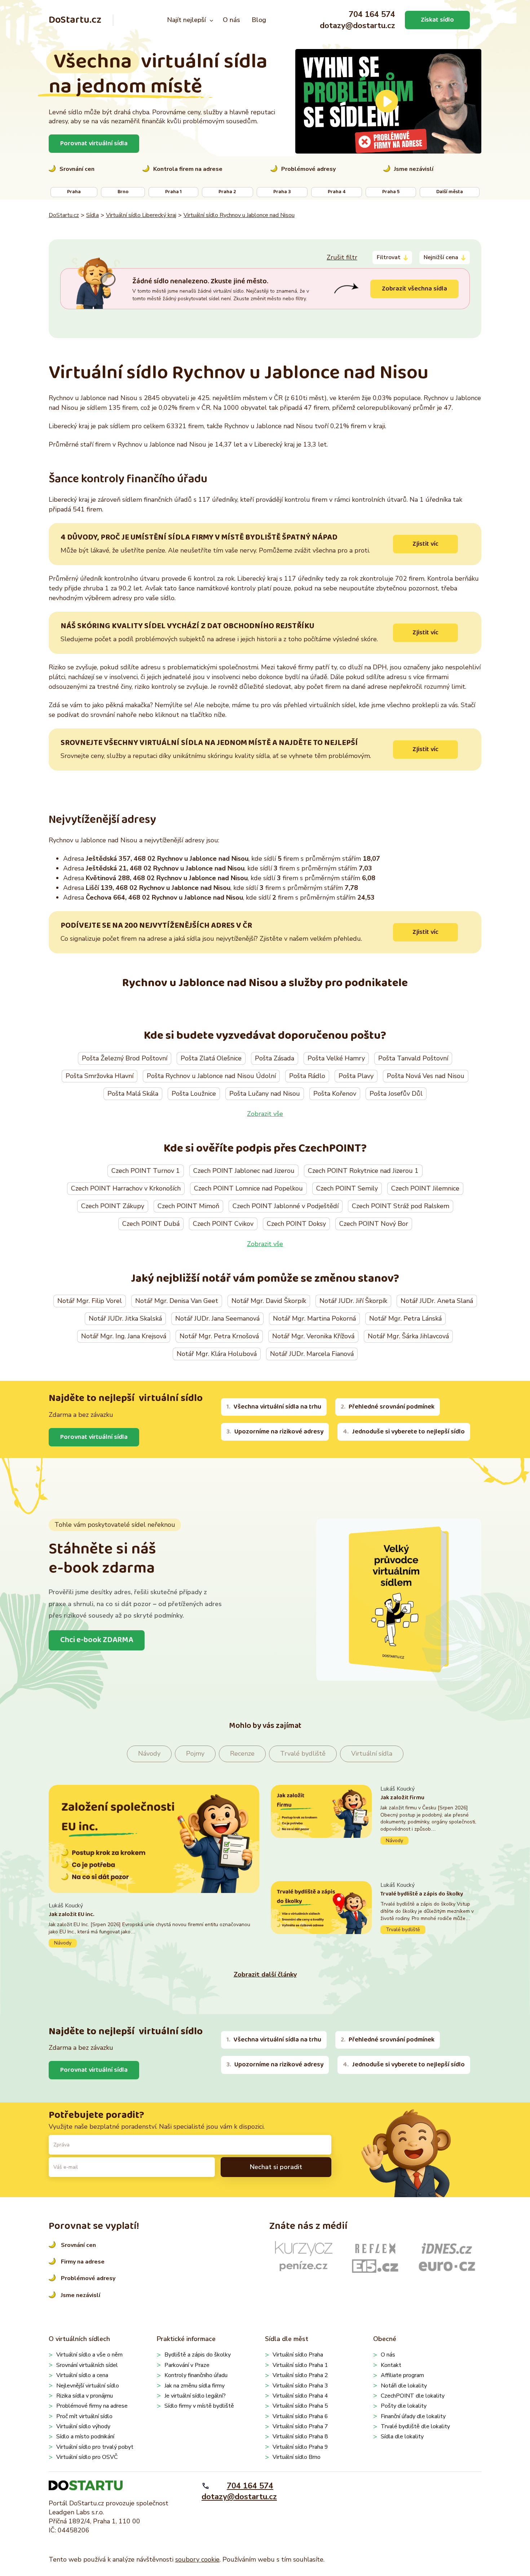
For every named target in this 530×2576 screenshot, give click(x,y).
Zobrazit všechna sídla (414, 289)
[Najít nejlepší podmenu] (211, 20)
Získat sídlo (437, 20)
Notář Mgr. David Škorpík (269, 1301)
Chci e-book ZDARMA (97, 1640)
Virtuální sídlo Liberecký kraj (141, 215)
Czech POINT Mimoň (188, 1206)
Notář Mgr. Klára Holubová (217, 1354)
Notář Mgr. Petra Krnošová (219, 1336)
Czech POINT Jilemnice (425, 1188)
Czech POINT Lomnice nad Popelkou (248, 1188)
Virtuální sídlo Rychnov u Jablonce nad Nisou (239, 215)
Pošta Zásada (275, 1058)
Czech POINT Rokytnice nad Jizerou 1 (363, 1171)
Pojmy (195, 1753)
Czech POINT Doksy (296, 1224)
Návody (149, 1753)
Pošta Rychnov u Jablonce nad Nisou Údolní (211, 1076)
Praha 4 (337, 192)
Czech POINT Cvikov (223, 1224)
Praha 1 (173, 192)
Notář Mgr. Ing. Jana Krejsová (124, 1336)
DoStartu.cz (75, 20)
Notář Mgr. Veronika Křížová (313, 1336)
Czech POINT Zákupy (113, 1206)
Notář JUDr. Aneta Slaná (437, 1301)
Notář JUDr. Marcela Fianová (312, 1354)
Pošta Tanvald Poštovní (413, 1058)
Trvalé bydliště (303, 1753)
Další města (450, 192)
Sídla (92, 215)
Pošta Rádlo (307, 1076)
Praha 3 (282, 192)
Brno (123, 192)
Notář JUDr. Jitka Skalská (125, 1318)
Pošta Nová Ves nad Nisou (426, 1076)
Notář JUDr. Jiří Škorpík (353, 1301)
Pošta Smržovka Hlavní (100, 1076)
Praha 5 (391, 192)
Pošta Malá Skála (133, 1094)
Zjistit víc (425, 544)
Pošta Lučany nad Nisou (265, 1094)
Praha (74, 192)
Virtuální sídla (372, 1753)
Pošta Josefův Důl (396, 1094)
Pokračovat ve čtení (154, 1925)
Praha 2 (227, 192)
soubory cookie (197, 2559)
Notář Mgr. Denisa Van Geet (177, 1301)
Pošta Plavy (356, 1076)
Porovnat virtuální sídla (94, 143)
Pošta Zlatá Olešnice (211, 1058)
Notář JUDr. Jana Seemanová (217, 1318)
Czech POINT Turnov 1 (146, 1171)
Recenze (242, 1753)
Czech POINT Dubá (151, 1224)
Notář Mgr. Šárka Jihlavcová (408, 1336)
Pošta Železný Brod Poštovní (125, 1058)
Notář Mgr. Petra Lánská (405, 1318)
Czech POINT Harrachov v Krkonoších (126, 1188)
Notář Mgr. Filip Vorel (90, 1301)
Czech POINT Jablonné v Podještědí (286, 1206)
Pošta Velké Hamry (336, 1058)
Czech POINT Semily (347, 1188)
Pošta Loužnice (194, 1094)
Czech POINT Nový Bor (374, 1224)
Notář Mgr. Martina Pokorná (314, 1318)
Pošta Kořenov (335, 1094)
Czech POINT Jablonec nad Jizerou (244, 1171)
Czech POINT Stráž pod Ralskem (401, 1206)
